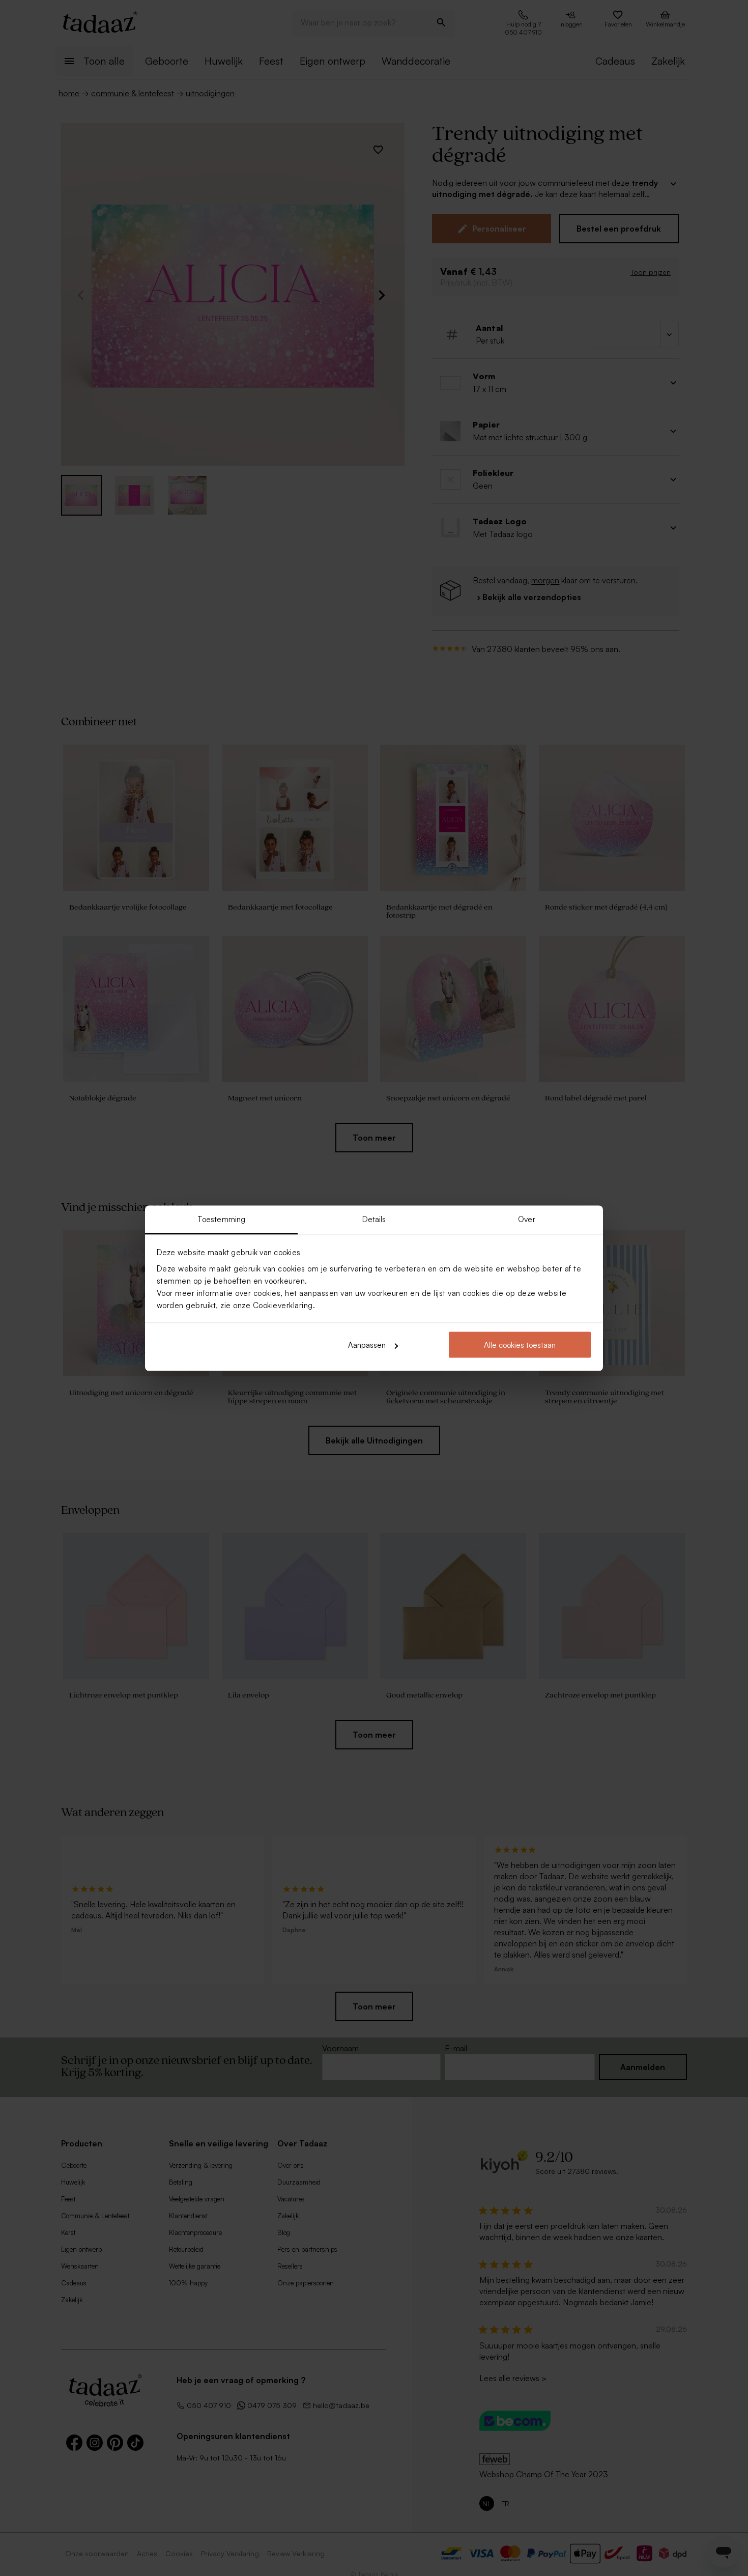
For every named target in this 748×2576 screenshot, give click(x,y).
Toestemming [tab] (221, 1219)
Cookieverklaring (283, 1305)
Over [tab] (526, 1219)
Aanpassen (367, 1345)
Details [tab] (374, 1219)
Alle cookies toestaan (520, 1345)
